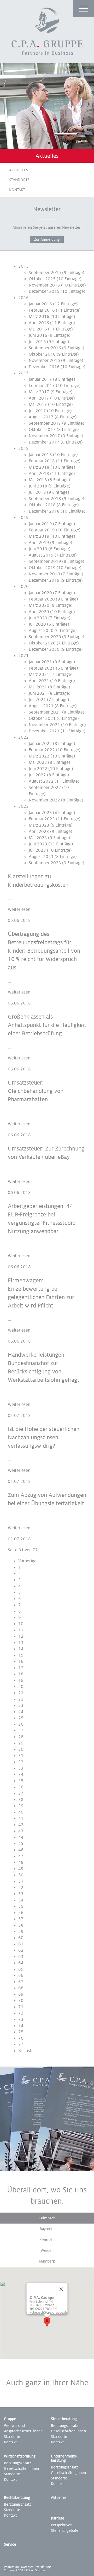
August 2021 (41, 706)
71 (21, 2007)
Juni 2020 (38, 618)
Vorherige (27, 1561)
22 (21, 1699)
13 (21, 1643)
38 (21, 1800)
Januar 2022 (40, 744)
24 (21, 1712)
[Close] (61, 2289)
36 (21, 1787)
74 (21, 2026)
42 (21, 1825)
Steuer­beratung (64, 2419)
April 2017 (39, 398)
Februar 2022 (42, 750)
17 (21, 1668)
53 (21, 1894)
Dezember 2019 (44, 580)
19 (21, 1680)
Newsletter (73, 70)
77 (21, 2045)
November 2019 (44, 574)
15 (21, 1655)
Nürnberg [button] (47, 2261)
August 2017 (41, 417)
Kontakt (17, 190)
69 (21, 1994)
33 (21, 1768)
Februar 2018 (42, 461)
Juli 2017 (37, 411)
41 (21, 1819)
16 (21, 1662)
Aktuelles (19, 170)
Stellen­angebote (65, 2530)
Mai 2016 (38, 329)
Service (10, 2544)
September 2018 (45, 499)
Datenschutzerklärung (36, 2567)
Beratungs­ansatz (64, 2426)
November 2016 (44, 361)
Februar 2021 (42, 668)
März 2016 (39, 317)
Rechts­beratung (17, 2498)
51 (21, 1881)
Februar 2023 (42, 819)
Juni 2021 (38, 693)
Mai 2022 (38, 762)
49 (21, 1869)
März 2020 (39, 605)
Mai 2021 (38, 687)
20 (21, 1687)
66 (21, 1976)
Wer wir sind (14, 2426)
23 (21, 1705)
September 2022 (45, 788)
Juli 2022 (37, 775)
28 (21, 1737)
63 (21, 1957)
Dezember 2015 (44, 291)
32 (21, 1762)
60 (21, 1938)
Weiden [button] (47, 2251)
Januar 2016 (40, 304)
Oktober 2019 (42, 568)
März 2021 (39, 675)
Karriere (58, 2518)
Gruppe (10, 2419)
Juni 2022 (38, 769)
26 (21, 1724)
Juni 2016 (38, 335)
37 (21, 1793)
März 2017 (39, 392)
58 (21, 1925)
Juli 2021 (37, 700)
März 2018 (39, 467)
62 (21, 1950)
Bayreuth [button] (47, 2229)
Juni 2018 (38, 486)
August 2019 (41, 555)
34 (21, 1775)
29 (21, 1743)
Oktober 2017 (42, 430)
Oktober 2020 (42, 643)
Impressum (11, 2567)
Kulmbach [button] (47, 2218)
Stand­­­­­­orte (12, 2474)
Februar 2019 (42, 530)
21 (21, 1693)
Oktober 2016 (42, 354)
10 (21, 1624)
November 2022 (44, 800)
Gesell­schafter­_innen (68, 2431)
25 (21, 1718)
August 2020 (41, 631)
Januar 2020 (40, 593)
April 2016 (39, 323)
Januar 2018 (40, 455)
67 (21, 1982)
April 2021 (39, 681)
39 (21, 1806)
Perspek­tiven (62, 2525)
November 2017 (44, 436)
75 (21, 2032)
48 (21, 1862)
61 (21, 1944)
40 (21, 1812)
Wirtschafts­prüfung (20, 2456)
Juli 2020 (37, 624)
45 (21, 1844)
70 (21, 2001)
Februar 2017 (42, 386)
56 (21, 1913)
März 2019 (39, 536)
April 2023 (39, 832)
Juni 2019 (38, 549)
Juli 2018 (37, 492)
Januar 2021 (40, 662)
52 (21, 1888)
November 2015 (44, 285)
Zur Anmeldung (47, 239)
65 (21, 1969)
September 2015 (45, 273)
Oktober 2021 (42, 719)
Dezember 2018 (44, 511)
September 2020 (45, 637)
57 (21, 1919)
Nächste (26, 2051)
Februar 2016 (42, 310)
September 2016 (45, 348)
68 (21, 1988)
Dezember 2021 (44, 731)
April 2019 (39, 543)
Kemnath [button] (47, 2240)
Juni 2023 (38, 844)
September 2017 (45, 423)
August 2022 (41, 781)
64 (21, 1963)
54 (21, 1900)
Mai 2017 (38, 405)
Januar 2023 (40, 813)
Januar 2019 (40, 524)
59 (21, 1932)
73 (21, 2019)
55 (21, 1906)
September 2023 (45, 863)
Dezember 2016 (44, 367)
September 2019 (45, 562)
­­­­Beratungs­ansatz (64, 2467)
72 (21, 2013)
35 (21, 1781)
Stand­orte (59, 2437)
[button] (47, 2322)
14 (21, 1649)
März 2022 (39, 756)
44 (21, 1837)
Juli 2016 (37, 342)
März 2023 (39, 825)
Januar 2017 (40, 379)
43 (21, 1831)
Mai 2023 (38, 838)
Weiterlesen (19, 910)
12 (21, 1636)
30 (21, 1749)
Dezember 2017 (44, 442)
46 (21, 1850)
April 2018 (39, 474)
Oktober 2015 (42, 279)
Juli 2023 (37, 850)
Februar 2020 (42, 599)
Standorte (19, 180)
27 (21, 1731)
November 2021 (44, 725)
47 (21, 1856)
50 (21, 1875)
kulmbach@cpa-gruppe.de (49, 2313)
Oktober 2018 (42, 505)
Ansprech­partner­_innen (23, 2431)
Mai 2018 (38, 480)
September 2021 (45, 712)
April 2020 (39, 612)
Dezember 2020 (44, 649)
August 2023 (41, 857)
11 (21, 1630)
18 (21, 1674)
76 (21, 2038)
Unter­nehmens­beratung (64, 2458)
